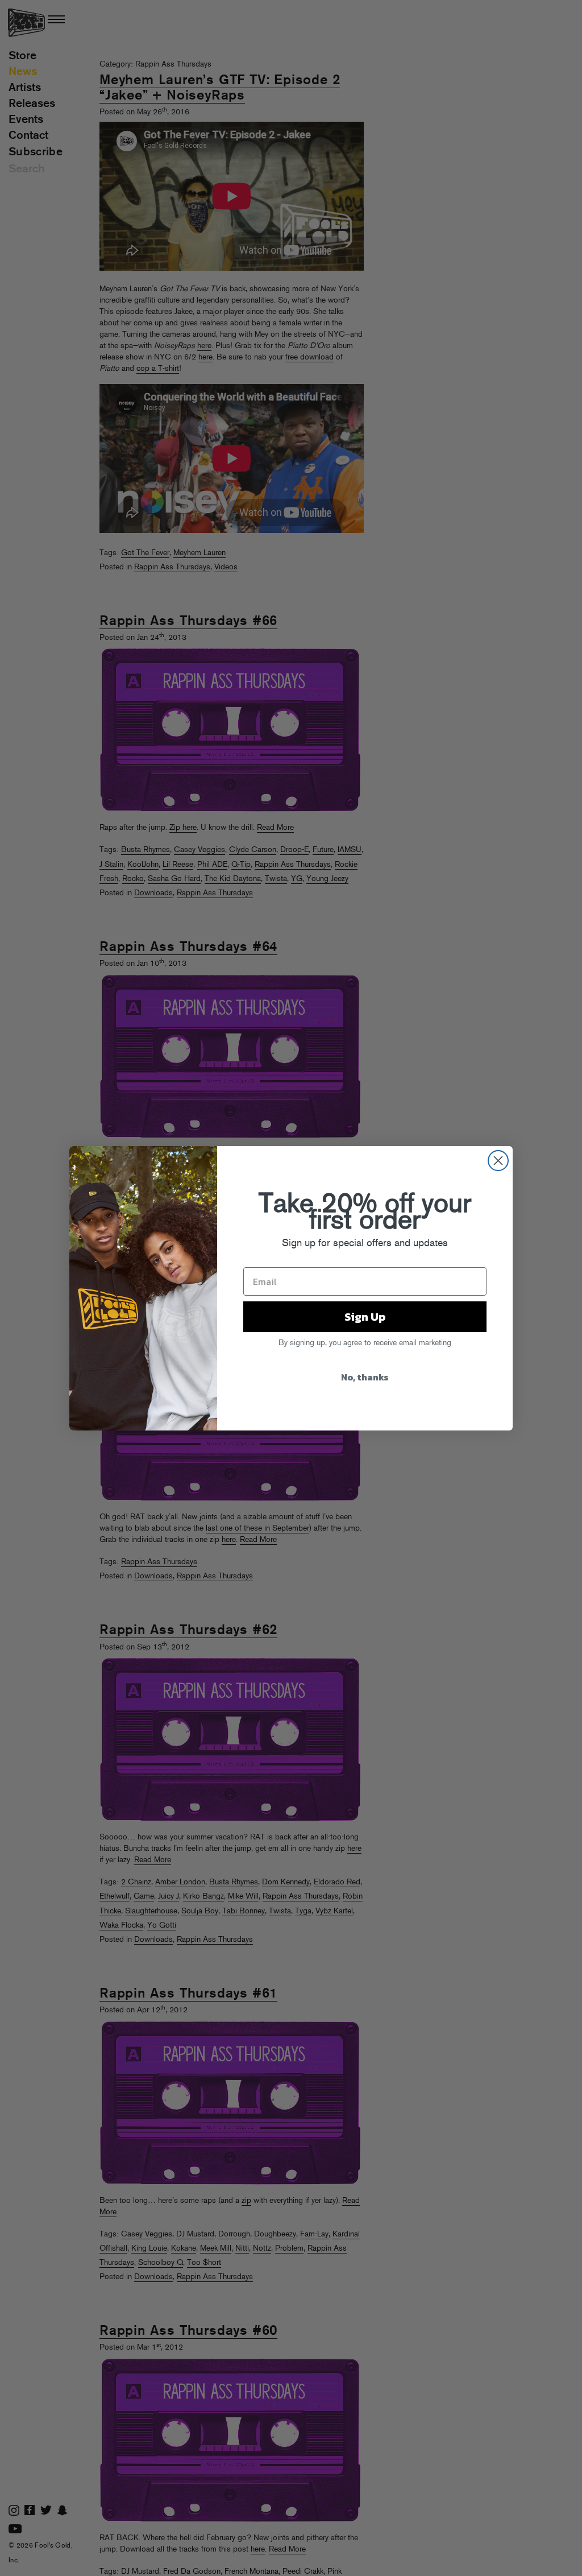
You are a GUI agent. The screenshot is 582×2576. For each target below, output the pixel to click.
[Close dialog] (498, 1161)
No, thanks (365, 1377)
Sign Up (365, 1317)
